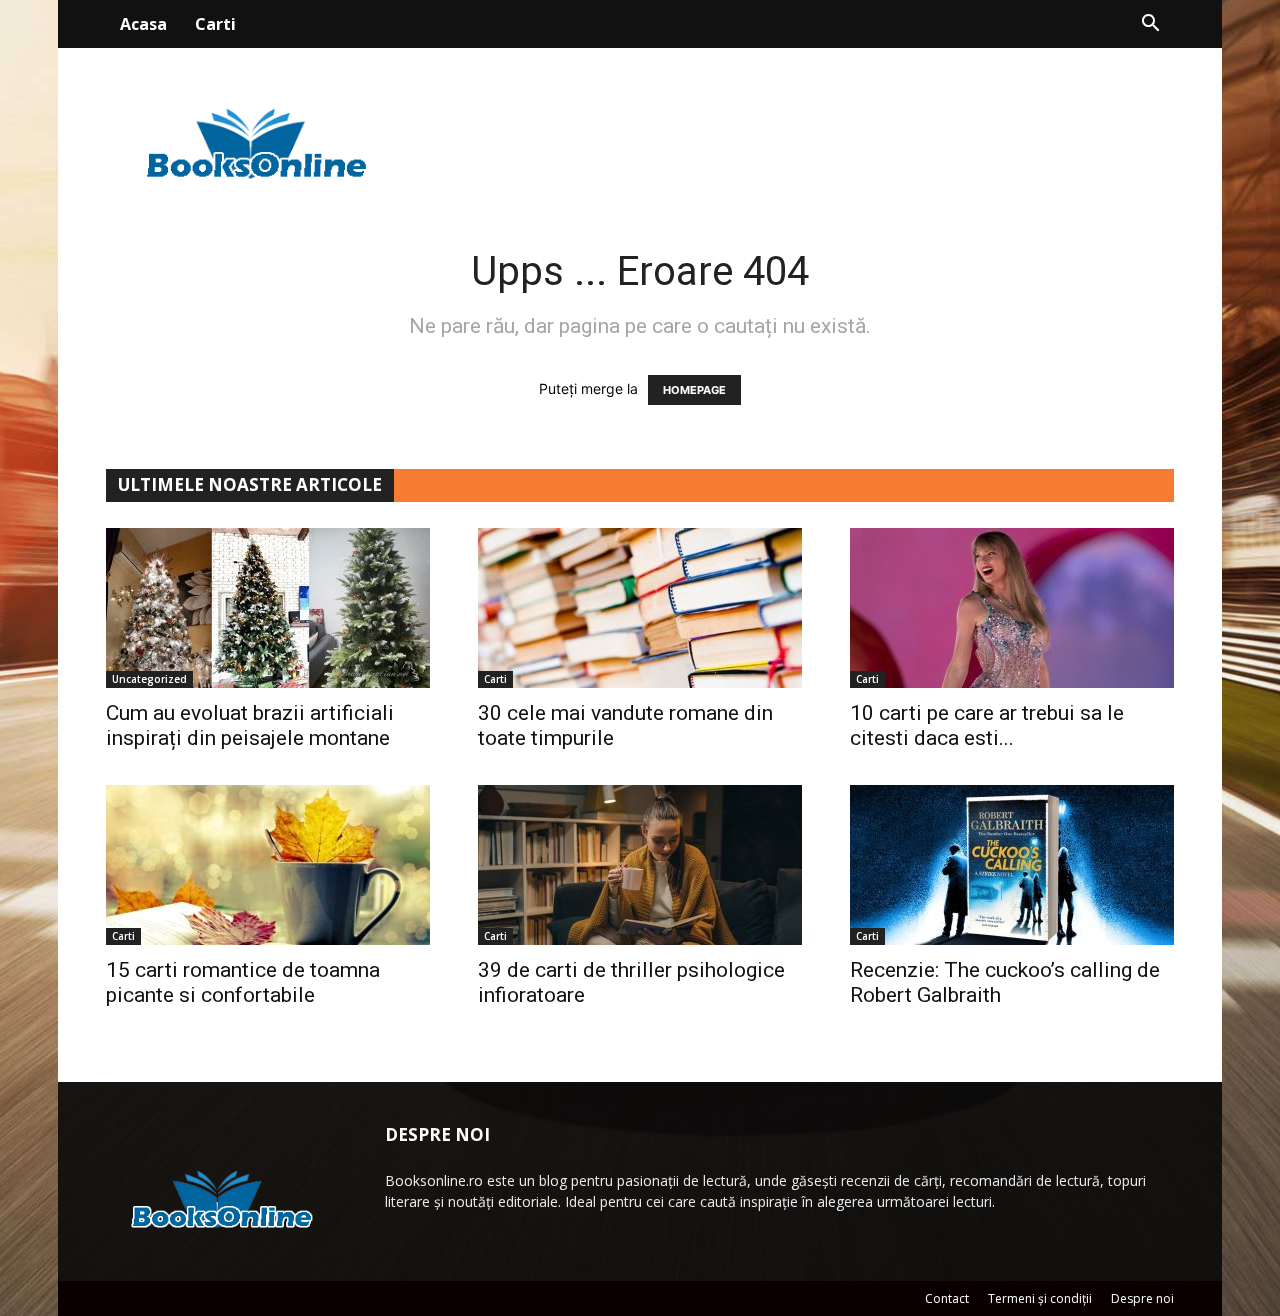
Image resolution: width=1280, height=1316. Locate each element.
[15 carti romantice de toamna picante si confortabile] (268, 865)
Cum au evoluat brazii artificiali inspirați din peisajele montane (250, 725)
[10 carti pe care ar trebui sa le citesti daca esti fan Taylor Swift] (1012, 608)
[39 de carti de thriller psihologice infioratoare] (640, 865)
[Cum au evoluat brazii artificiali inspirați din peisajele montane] (268, 608)
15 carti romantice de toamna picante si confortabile (243, 982)
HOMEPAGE (694, 390)
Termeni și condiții (1040, 1298)
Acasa (143, 24)
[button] (1150, 25)
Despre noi (1142, 1298)
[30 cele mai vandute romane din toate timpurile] (640, 608)
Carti (215, 24)
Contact (947, 1298)
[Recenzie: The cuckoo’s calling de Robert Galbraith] (1012, 865)
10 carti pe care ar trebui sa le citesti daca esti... (987, 725)
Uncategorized (149, 679)
